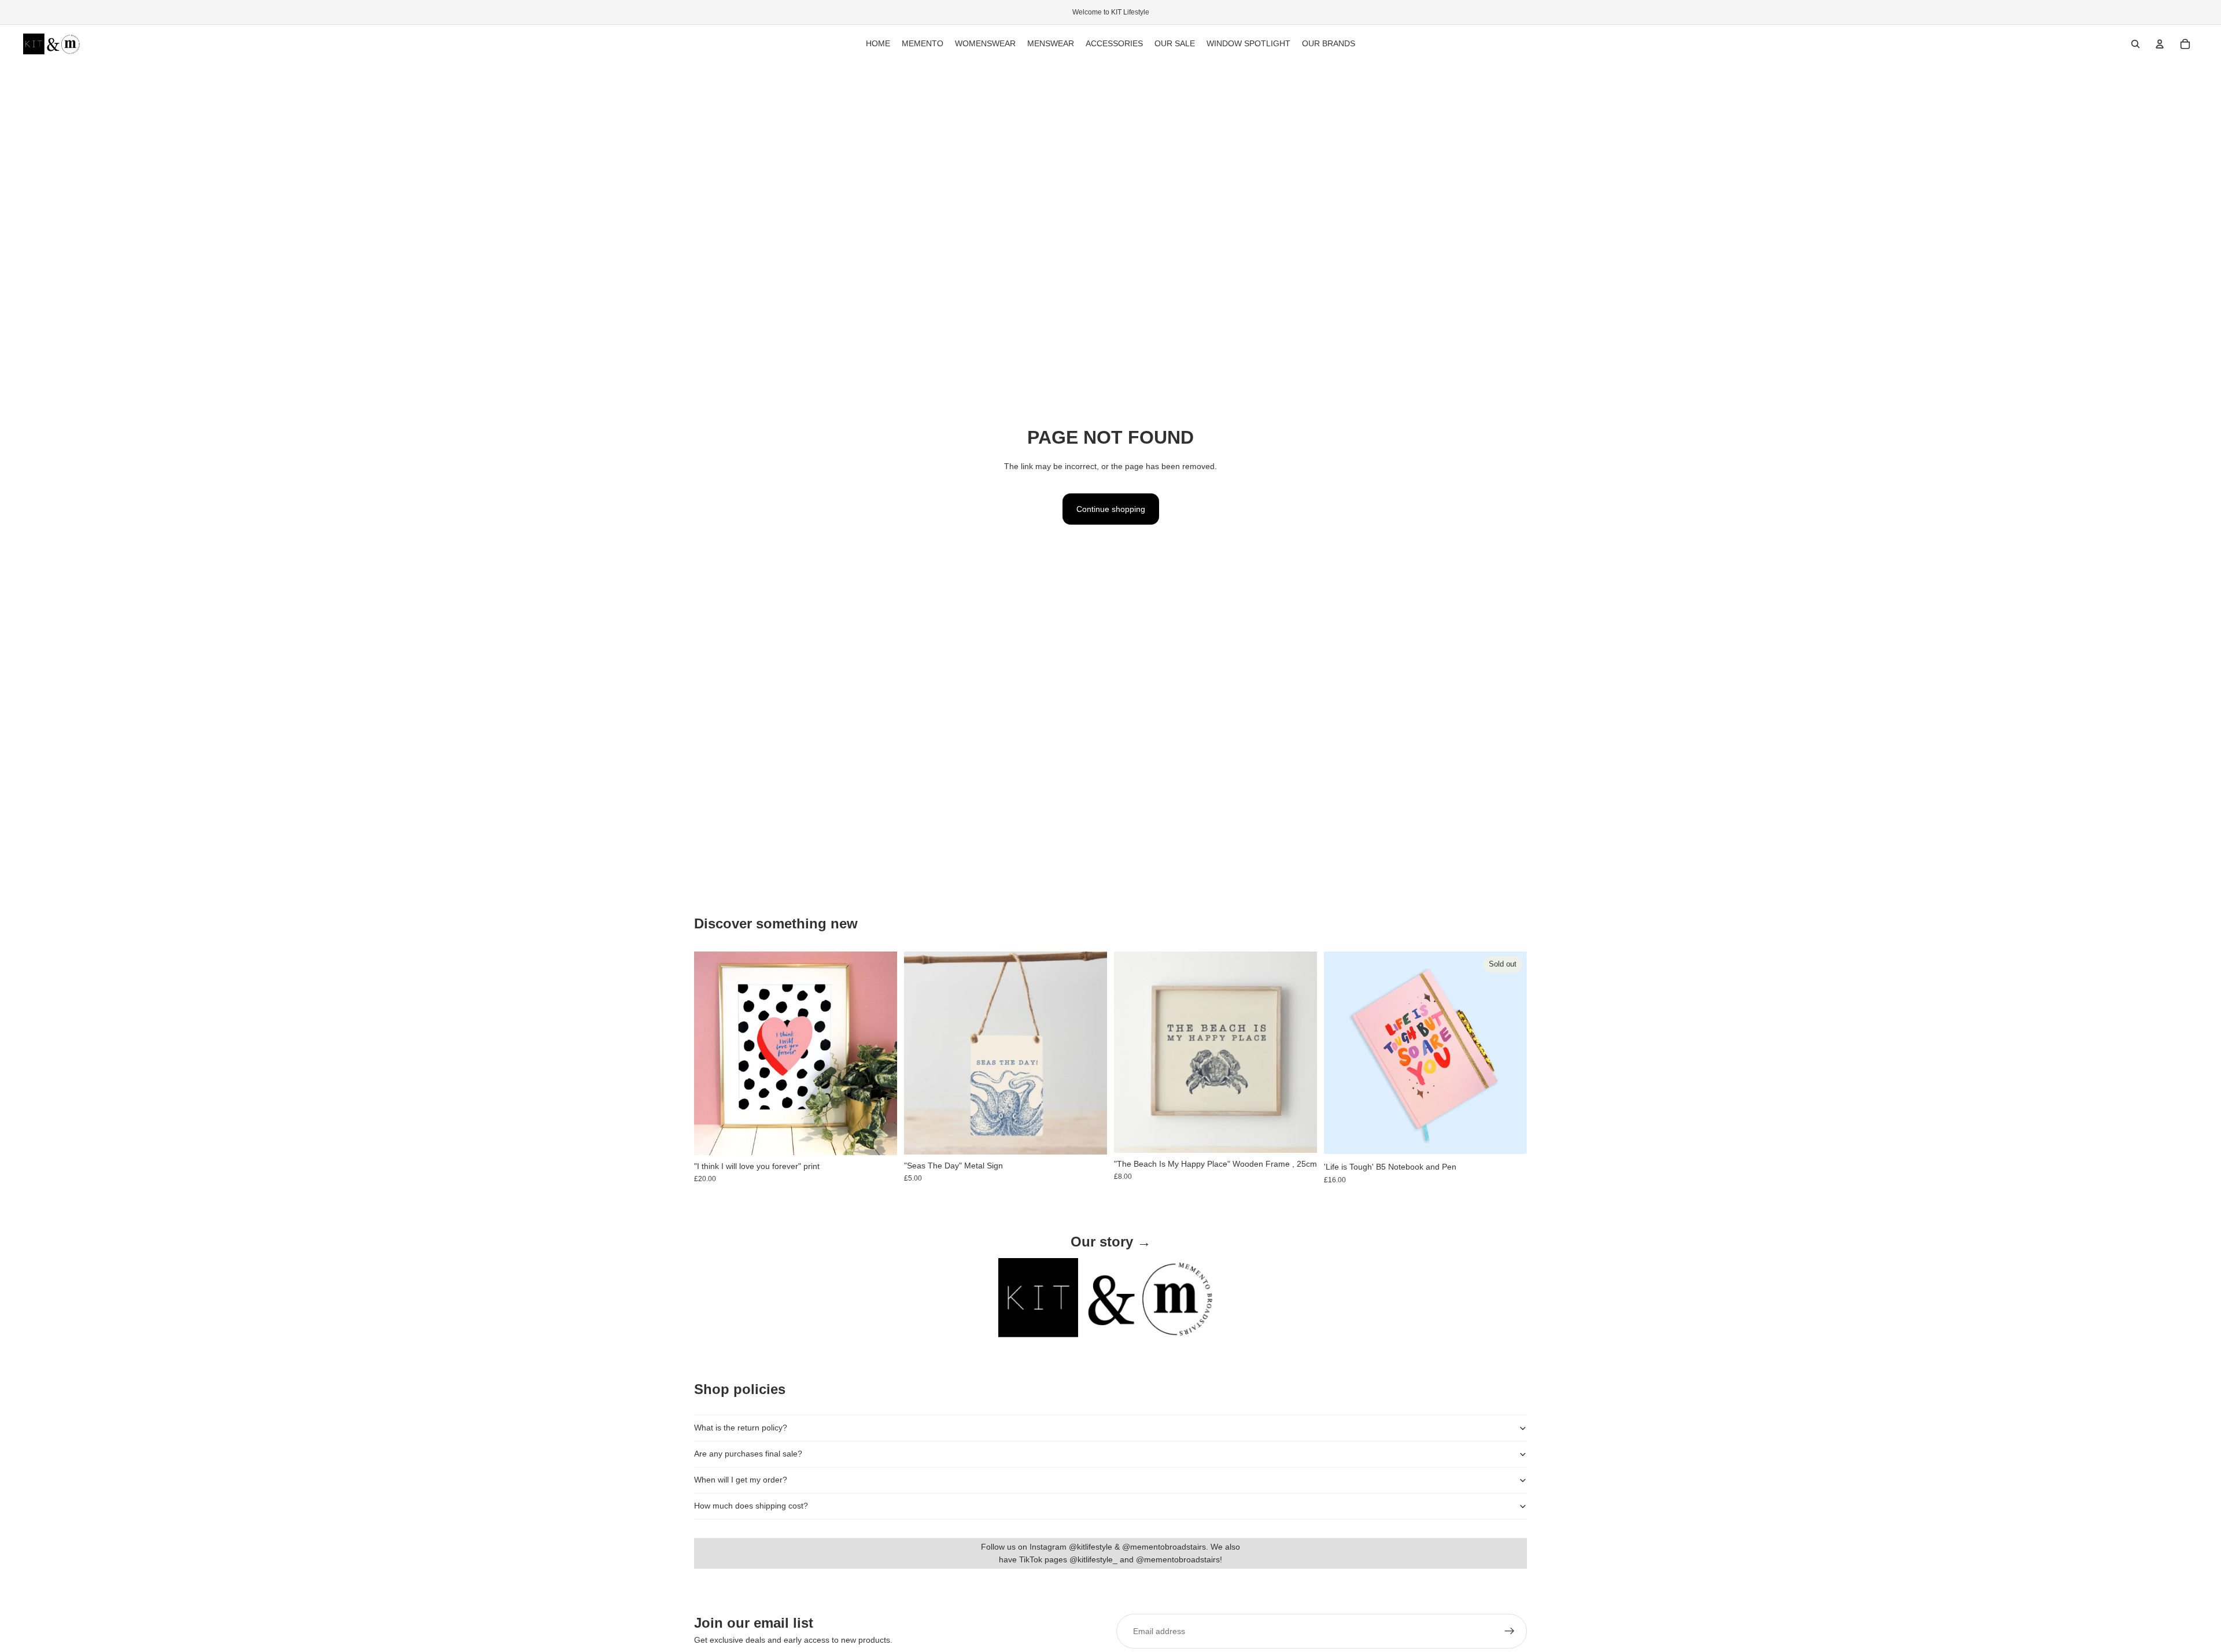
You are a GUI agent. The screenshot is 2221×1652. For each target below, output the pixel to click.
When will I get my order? (741, 1480)
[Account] (2160, 44)
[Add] (879, 1137)
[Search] (2135, 44)
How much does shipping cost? (751, 1506)
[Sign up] (1510, 1631)
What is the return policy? (741, 1428)
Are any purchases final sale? (748, 1454)
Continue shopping (1111, 509)
